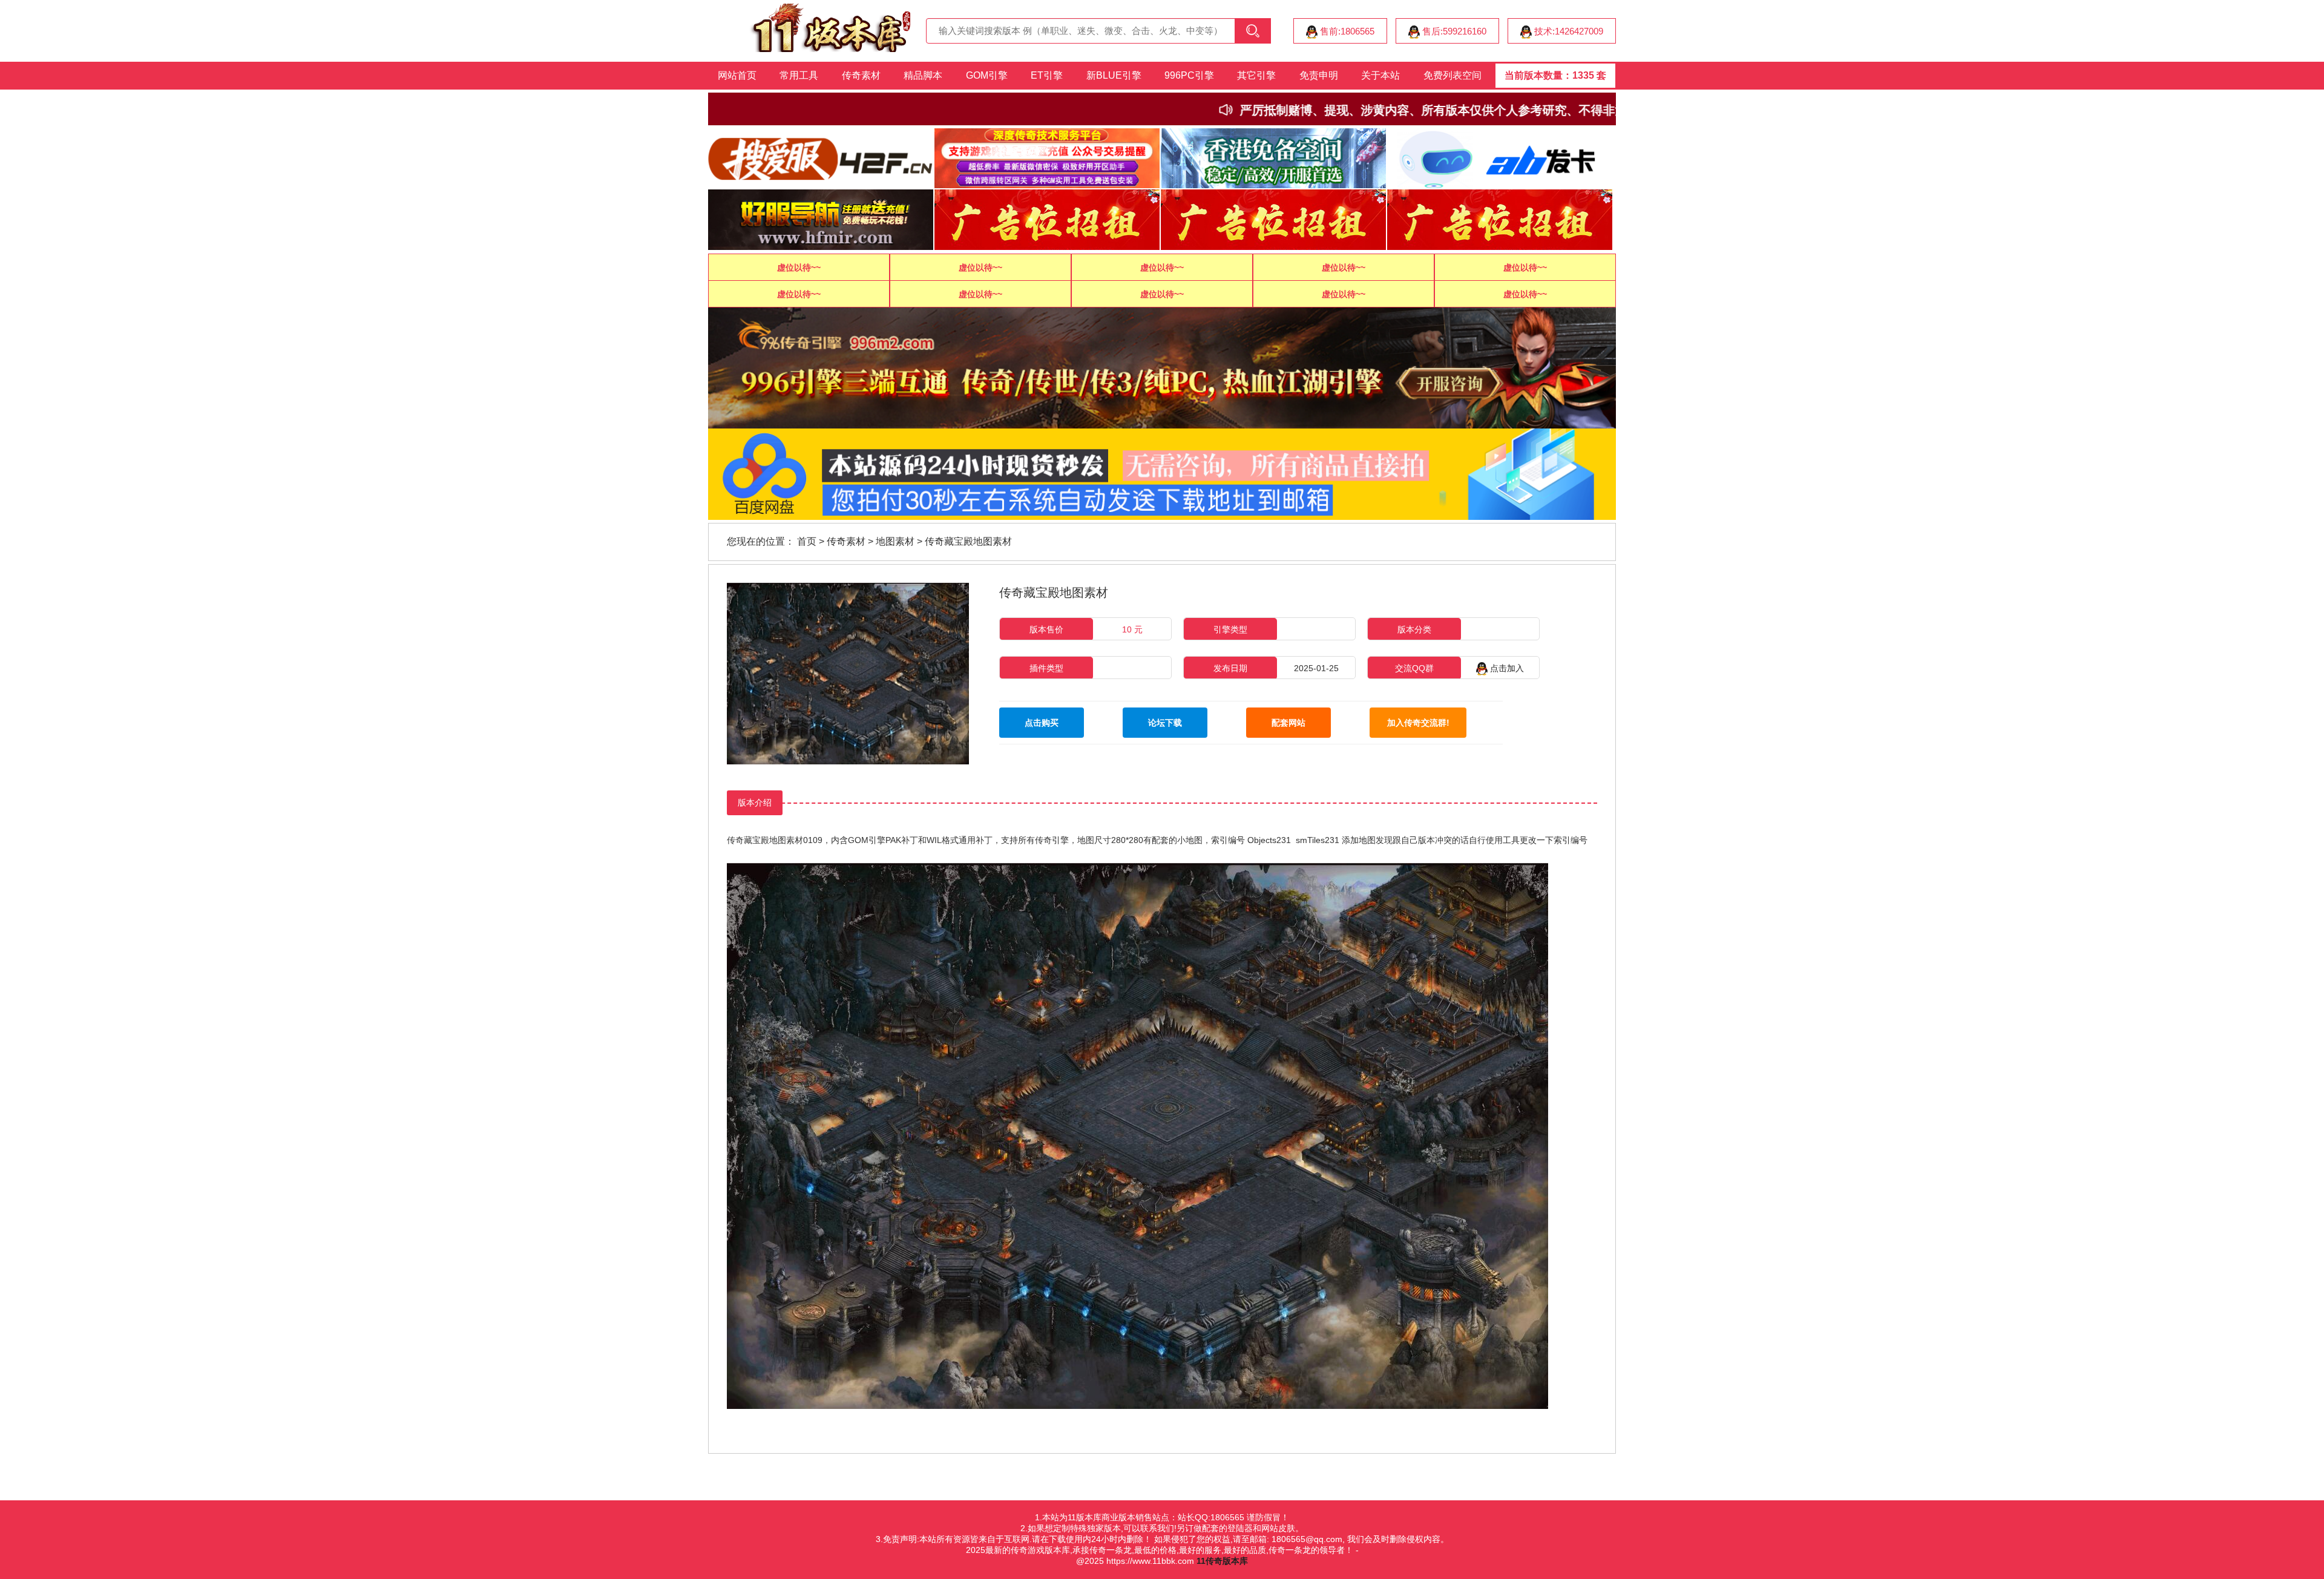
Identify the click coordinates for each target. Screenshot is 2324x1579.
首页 (807, 541)
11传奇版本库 (1222, 1561)
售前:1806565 (1346, 31)
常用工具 (799, 75)
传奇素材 (861, 75)
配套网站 (1288, 723)
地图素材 (895, 541)
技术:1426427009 (1567, 31)
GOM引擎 (987, 75)
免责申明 (1319, 75)
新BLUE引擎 (1114, 75)
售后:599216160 (1453, 31)
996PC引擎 (1189, 75)
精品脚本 (923, 75)
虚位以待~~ (799, 268)
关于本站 (1380, 75)
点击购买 (1042, 723)
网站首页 (737, 75)
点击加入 (1506, 668)
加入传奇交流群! (1418, 723)
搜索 (1253, 31)
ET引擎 (1047, 75)
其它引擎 (1256, 75)
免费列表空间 (1452, 75)
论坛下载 (1165, 723)
